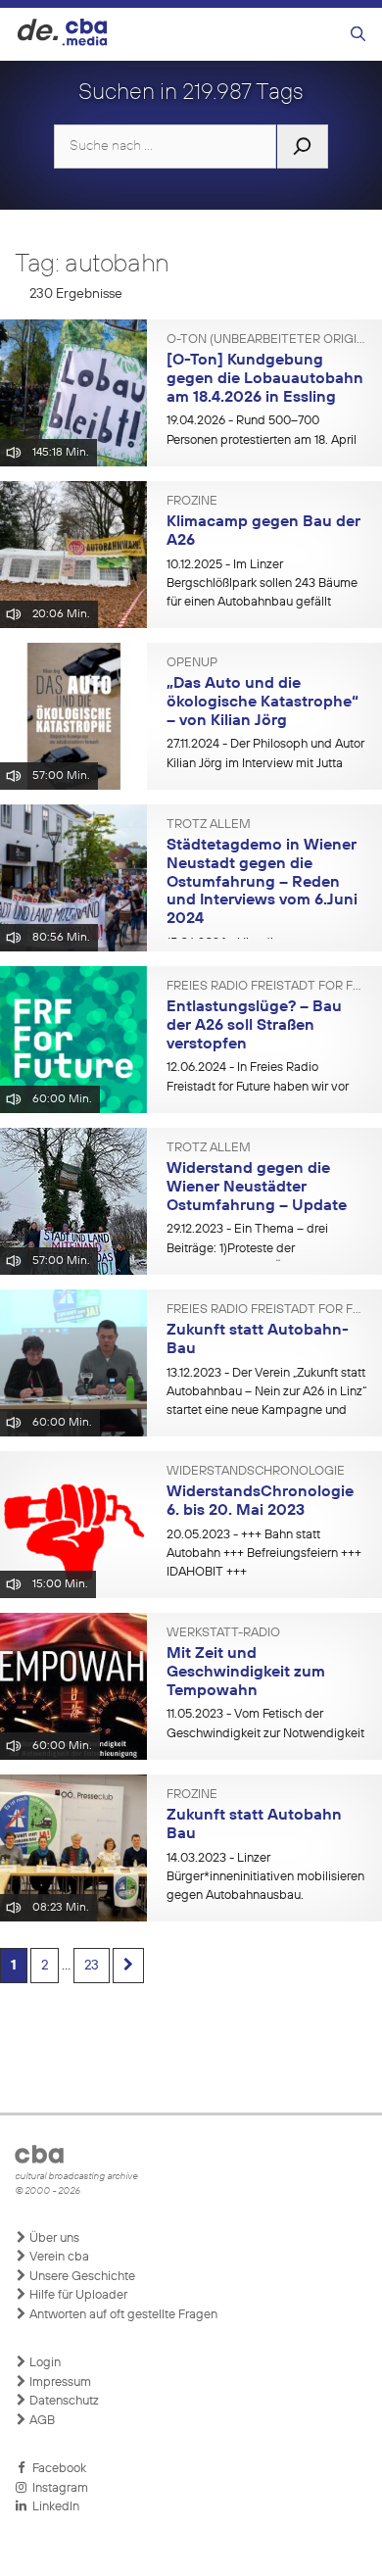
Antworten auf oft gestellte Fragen (122, 2315)
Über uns (53, 2238)
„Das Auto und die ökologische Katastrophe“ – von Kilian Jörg (263, 702)
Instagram (57, 2488)
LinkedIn (53, 2507)
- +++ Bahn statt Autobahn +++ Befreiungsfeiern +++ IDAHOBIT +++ (264, 1554)
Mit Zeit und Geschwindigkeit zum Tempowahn (246, 1672)
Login (44, 2363)
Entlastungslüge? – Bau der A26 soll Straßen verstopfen (254, 1025)
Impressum (59, 2382)
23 (92, 1966)
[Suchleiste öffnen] (358, 35)
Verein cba (58, 2257)
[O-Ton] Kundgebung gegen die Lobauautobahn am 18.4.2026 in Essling (265, 379)
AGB (41, 2421)
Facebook (56, 2469)
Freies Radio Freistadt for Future (267, 987)
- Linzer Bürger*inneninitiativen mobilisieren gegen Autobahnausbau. (265, 1877)
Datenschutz (63, 2401)
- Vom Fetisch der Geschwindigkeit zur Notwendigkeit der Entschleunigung (265, 1733)
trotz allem (209, 825)
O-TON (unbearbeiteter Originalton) (267, 340)
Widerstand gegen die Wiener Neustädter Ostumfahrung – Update (257, 1187)
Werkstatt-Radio (223, 1633)
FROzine (192, 502)
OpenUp (192, 663)
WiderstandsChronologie (256, 1472)
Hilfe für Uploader (77, 2295)
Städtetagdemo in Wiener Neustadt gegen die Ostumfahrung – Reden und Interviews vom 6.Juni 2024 (262, 882)
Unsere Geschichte (81, 2277)
